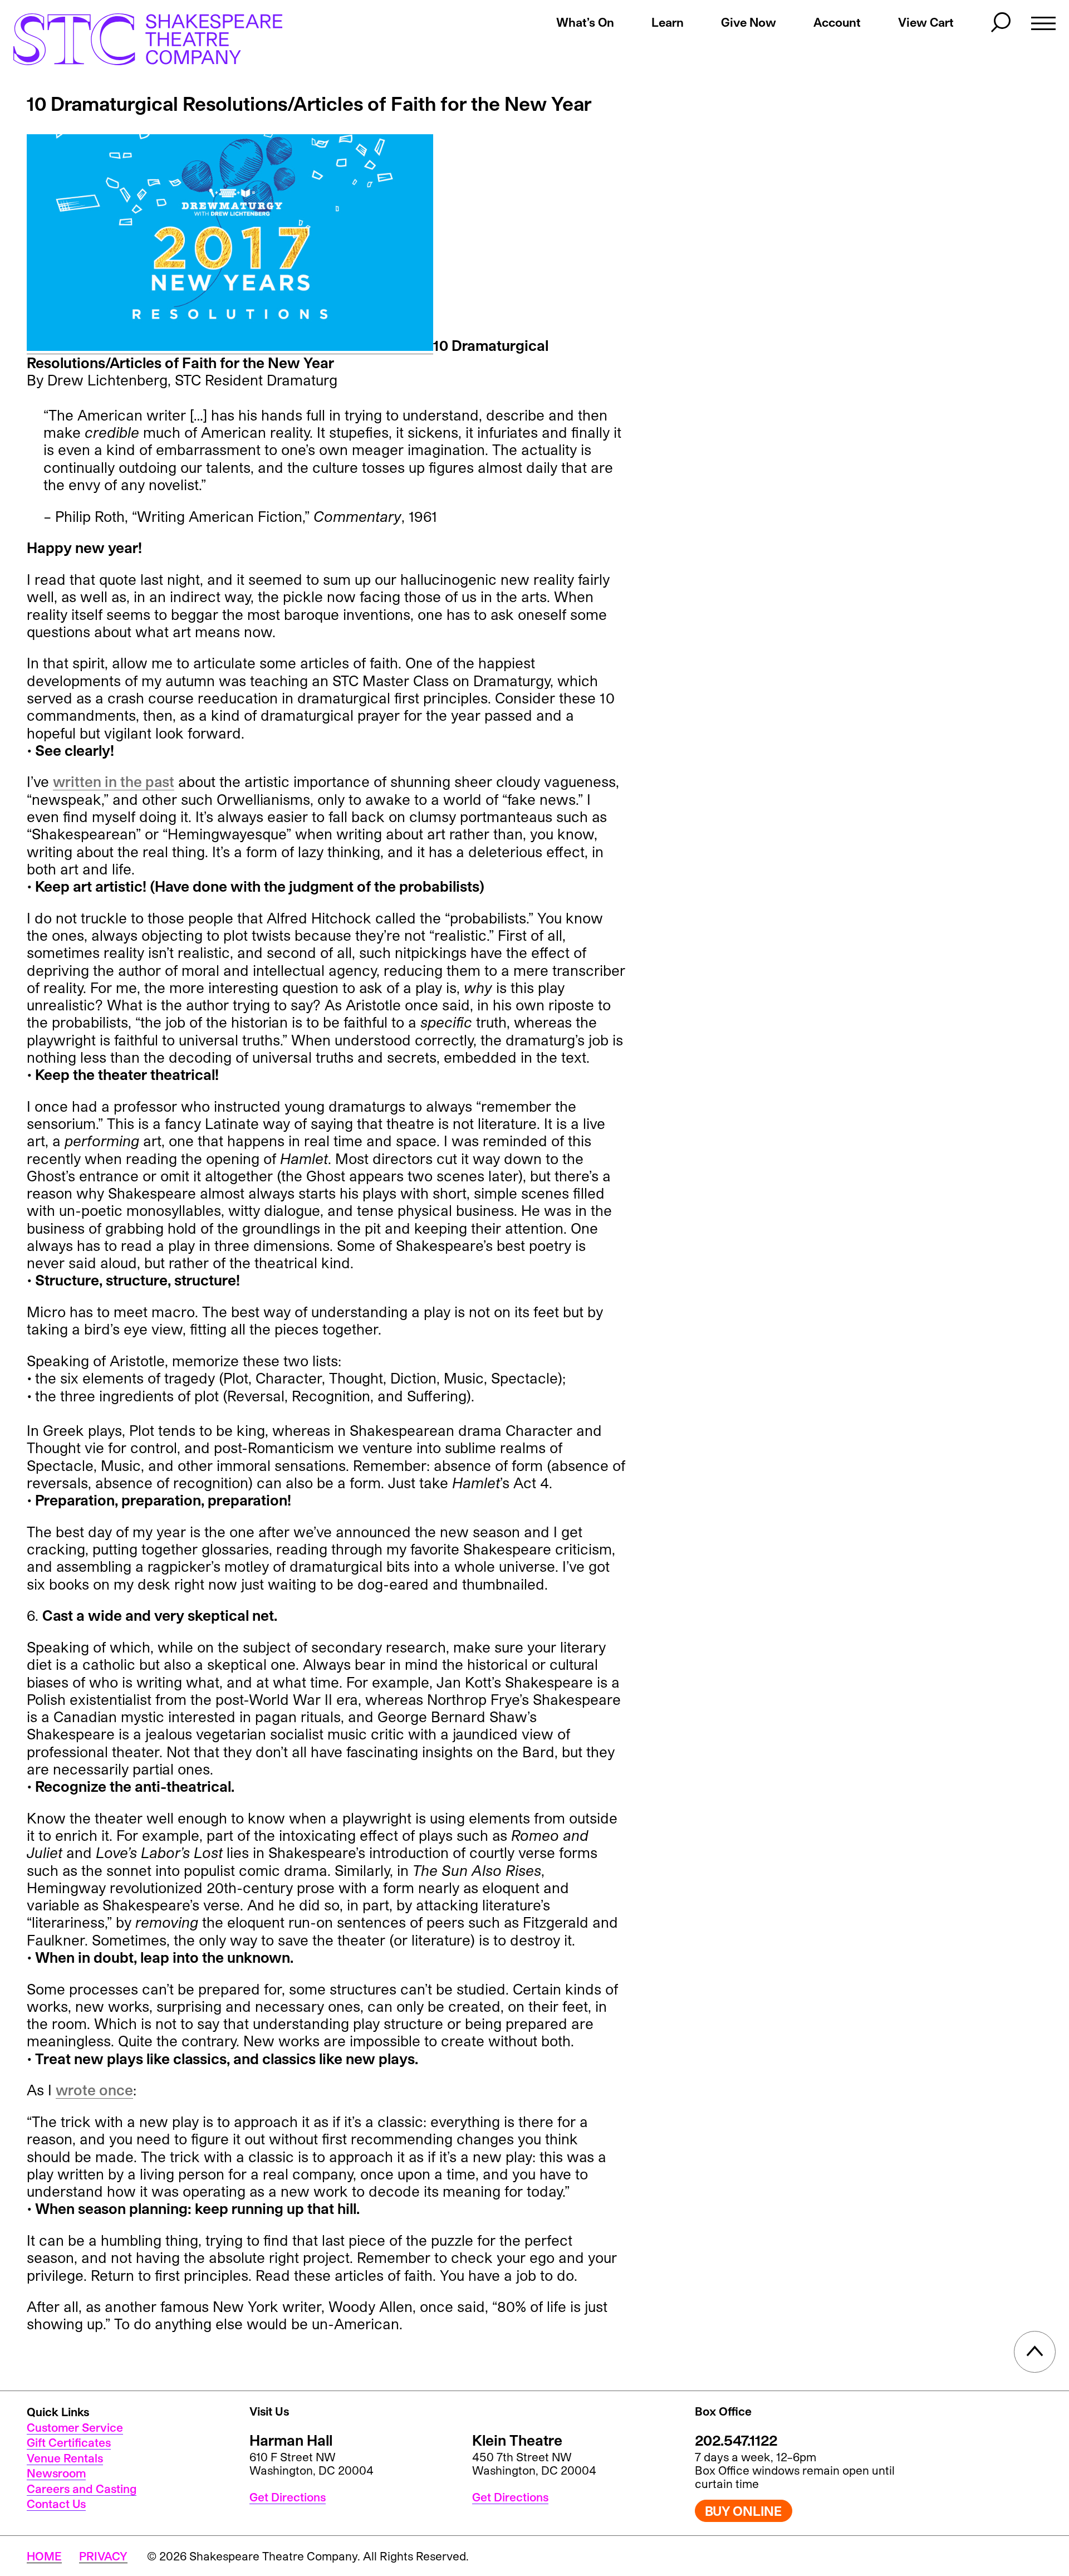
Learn (668, 22)
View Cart (926, 22)
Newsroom (56, 2473)
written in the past (114, 781)
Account (837, 22)
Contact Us (56, 2504)
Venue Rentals (65, 2458)
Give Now (749, 22)
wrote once (94, 2089)
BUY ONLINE (743, 2511)
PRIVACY (103, 2556)
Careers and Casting (82, 2489)
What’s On (585, 22)
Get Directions (288, 2497)
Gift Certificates (69, 2442)
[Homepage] (136, 39)
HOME (44, 2556)
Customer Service (75, 2427)
